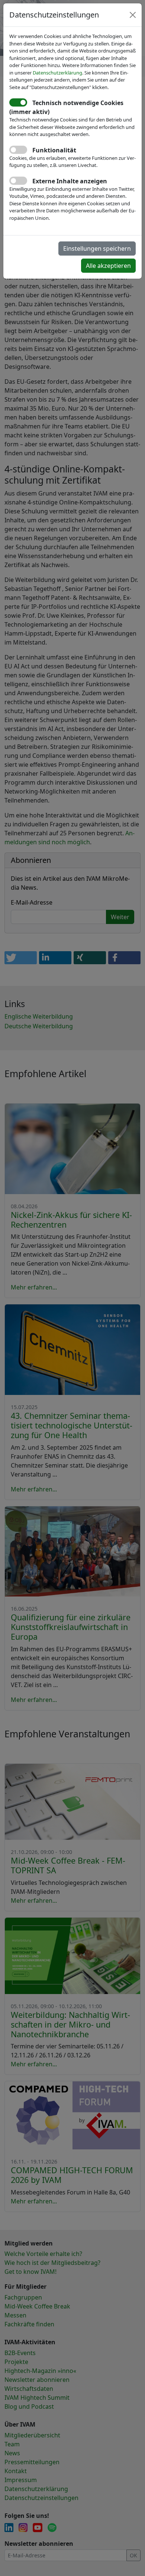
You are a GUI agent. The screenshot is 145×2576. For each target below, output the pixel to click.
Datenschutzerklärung (57, 73)
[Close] (133, 15)
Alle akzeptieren (108, 266)
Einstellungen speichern (97, 249)
